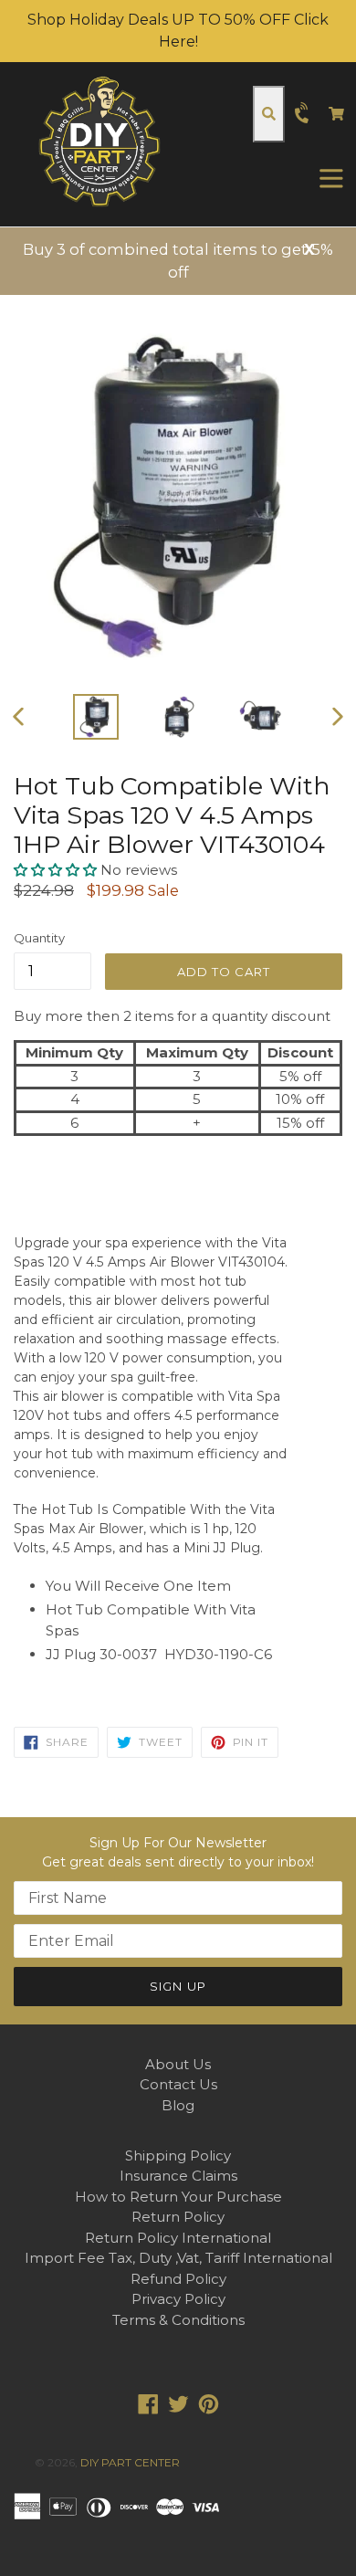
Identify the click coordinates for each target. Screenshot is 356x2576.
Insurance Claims (178, 2176)
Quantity (39, 938)
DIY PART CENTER (130, 2462)
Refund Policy (178, 2279)
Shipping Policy (178, 2155)
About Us (178, 2064)
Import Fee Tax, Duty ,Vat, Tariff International (178, 2258)
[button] (57, 870)
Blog (178, 2105)
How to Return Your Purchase (178, 2197)
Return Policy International (178, 2238)
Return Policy (178, 2217)
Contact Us (178, 2084)
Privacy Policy (178, 2299)
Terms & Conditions (178, 2320)
